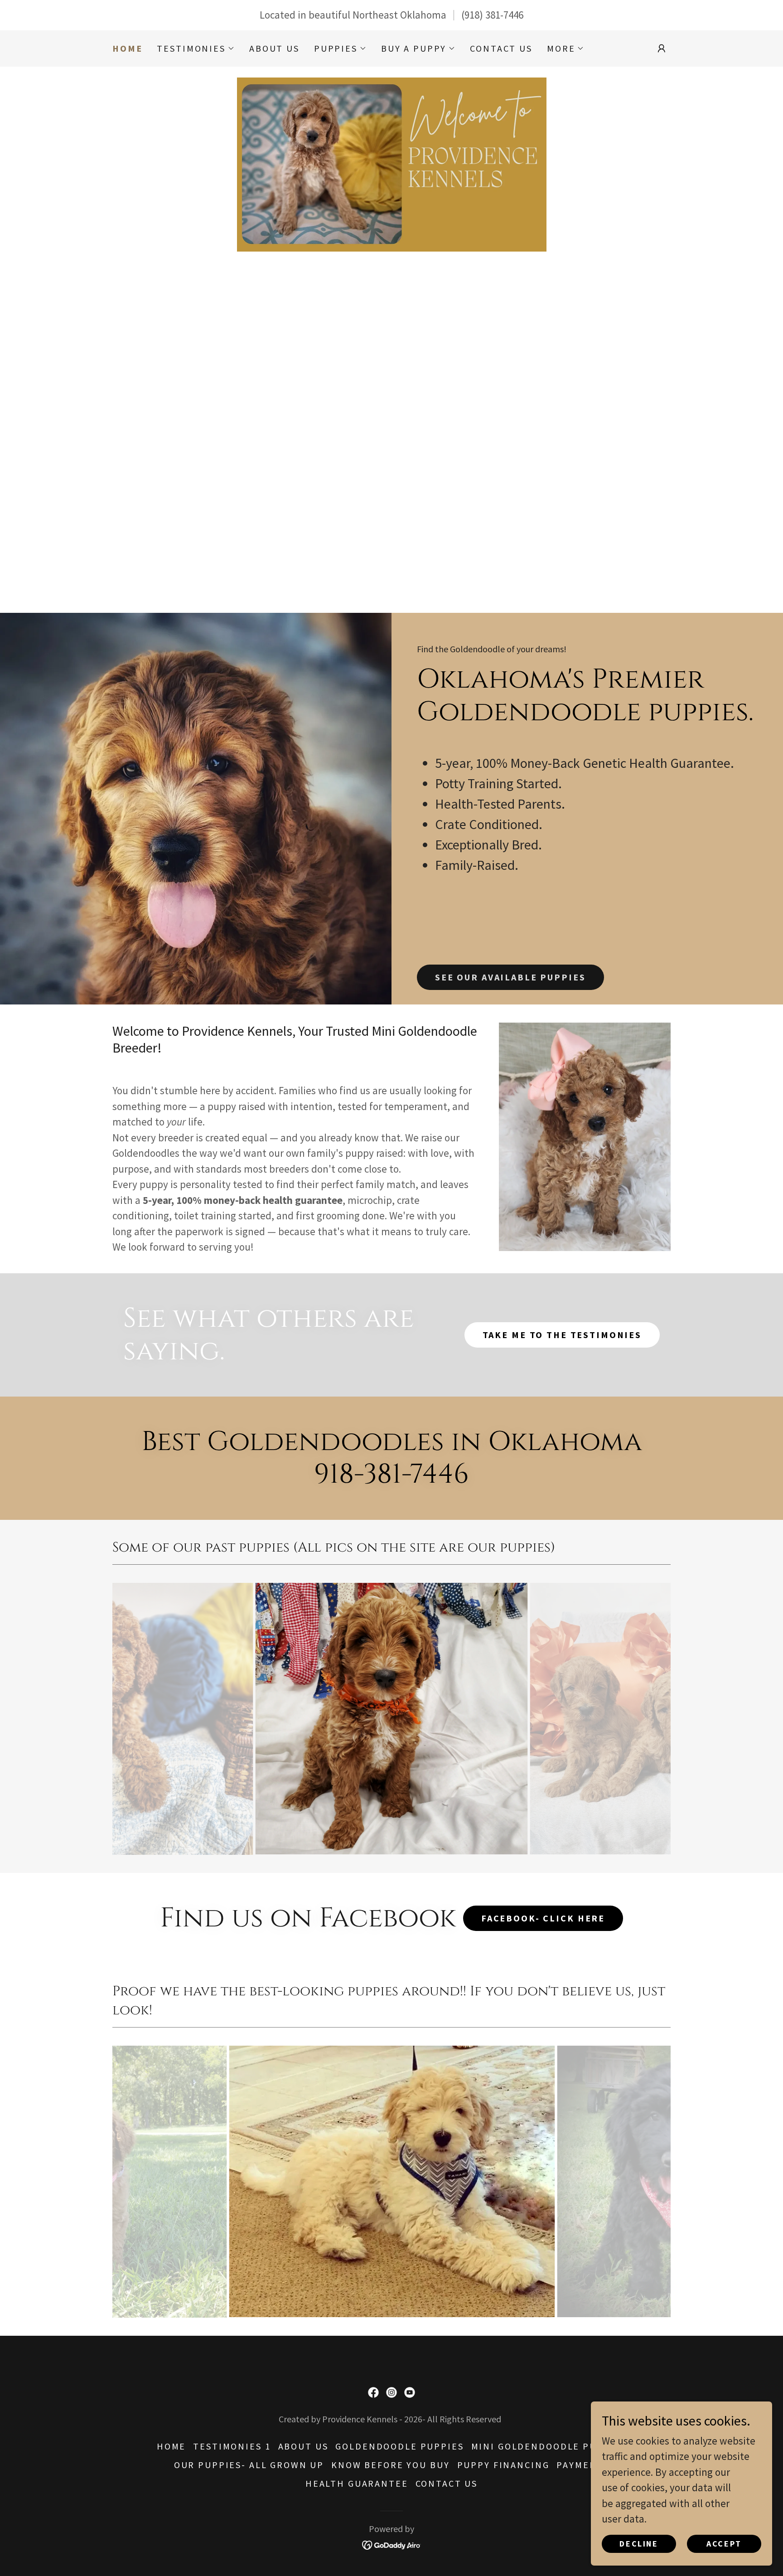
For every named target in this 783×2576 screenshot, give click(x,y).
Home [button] (171, 2446)
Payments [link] (583, 2465)
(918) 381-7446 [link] (492, 15)
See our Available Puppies (510, 977)
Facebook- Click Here (543, 1918)
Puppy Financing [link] (503, 2465)
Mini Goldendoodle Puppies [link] (549, 2446)
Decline (639, 2544)
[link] (373, 2392)
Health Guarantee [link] (357, 2483)
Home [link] (127, 49)
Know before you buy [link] (390, 2465)
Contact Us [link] (501, 48)
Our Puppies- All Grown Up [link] (249, 2465)
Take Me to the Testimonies (562, 1335)
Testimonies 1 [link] (232, 2446)
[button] (196, 49)
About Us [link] (274, 48)
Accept (724, 2544)
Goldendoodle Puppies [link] (399, 2446)
